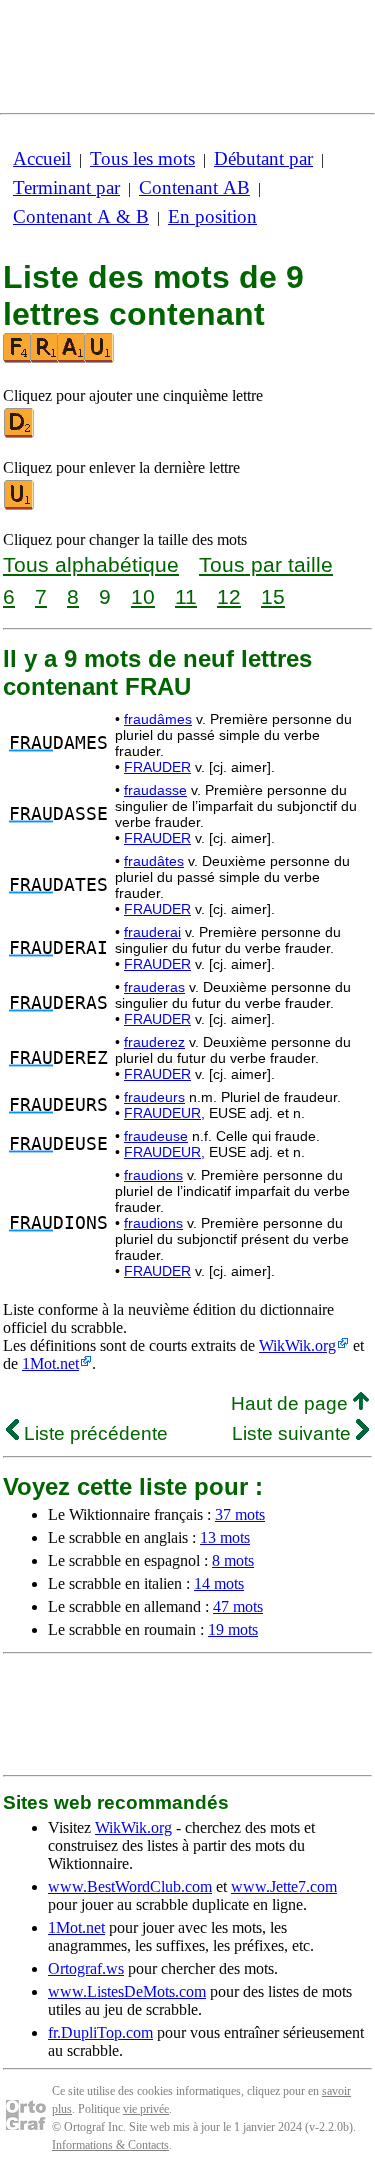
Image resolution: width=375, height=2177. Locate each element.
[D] (20, 433)
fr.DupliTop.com (100, 2032)
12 (229, 596)
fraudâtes (154, 861)
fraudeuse (156, 1136)
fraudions (153, 1175)
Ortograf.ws (86, 1968)
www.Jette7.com (284, 1886)
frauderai (152, 932)
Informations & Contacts (110, 2145)
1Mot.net (50, 1363)
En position (212, 216)
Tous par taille (266, 564)
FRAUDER (157, 767)
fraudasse (155, 790)
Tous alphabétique (91, 564)
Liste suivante (294, 1433)
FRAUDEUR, (164, 1113)
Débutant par (263, 158)
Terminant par (66, 187)
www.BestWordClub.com (130, 1886)
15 (273, 596)
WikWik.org (297, 1345)
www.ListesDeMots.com (127, 1991)
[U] (20, 505)
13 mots (225, 1537)
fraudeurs (154, 1097)
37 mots (240, 1514)
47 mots (238, 1606)
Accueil (42, 158)
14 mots (219, 1583)
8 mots (233, 1560)
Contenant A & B (81, 216)
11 (186, 596)
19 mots (233, 1629)
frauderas (154, 987)
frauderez (154, 1042)
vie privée (146, 2109)
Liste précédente (93, 1433)
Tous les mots (142, 158)
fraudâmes (158, 719)
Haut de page (292, 1403)
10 (143, 596)
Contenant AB (194, 187)
